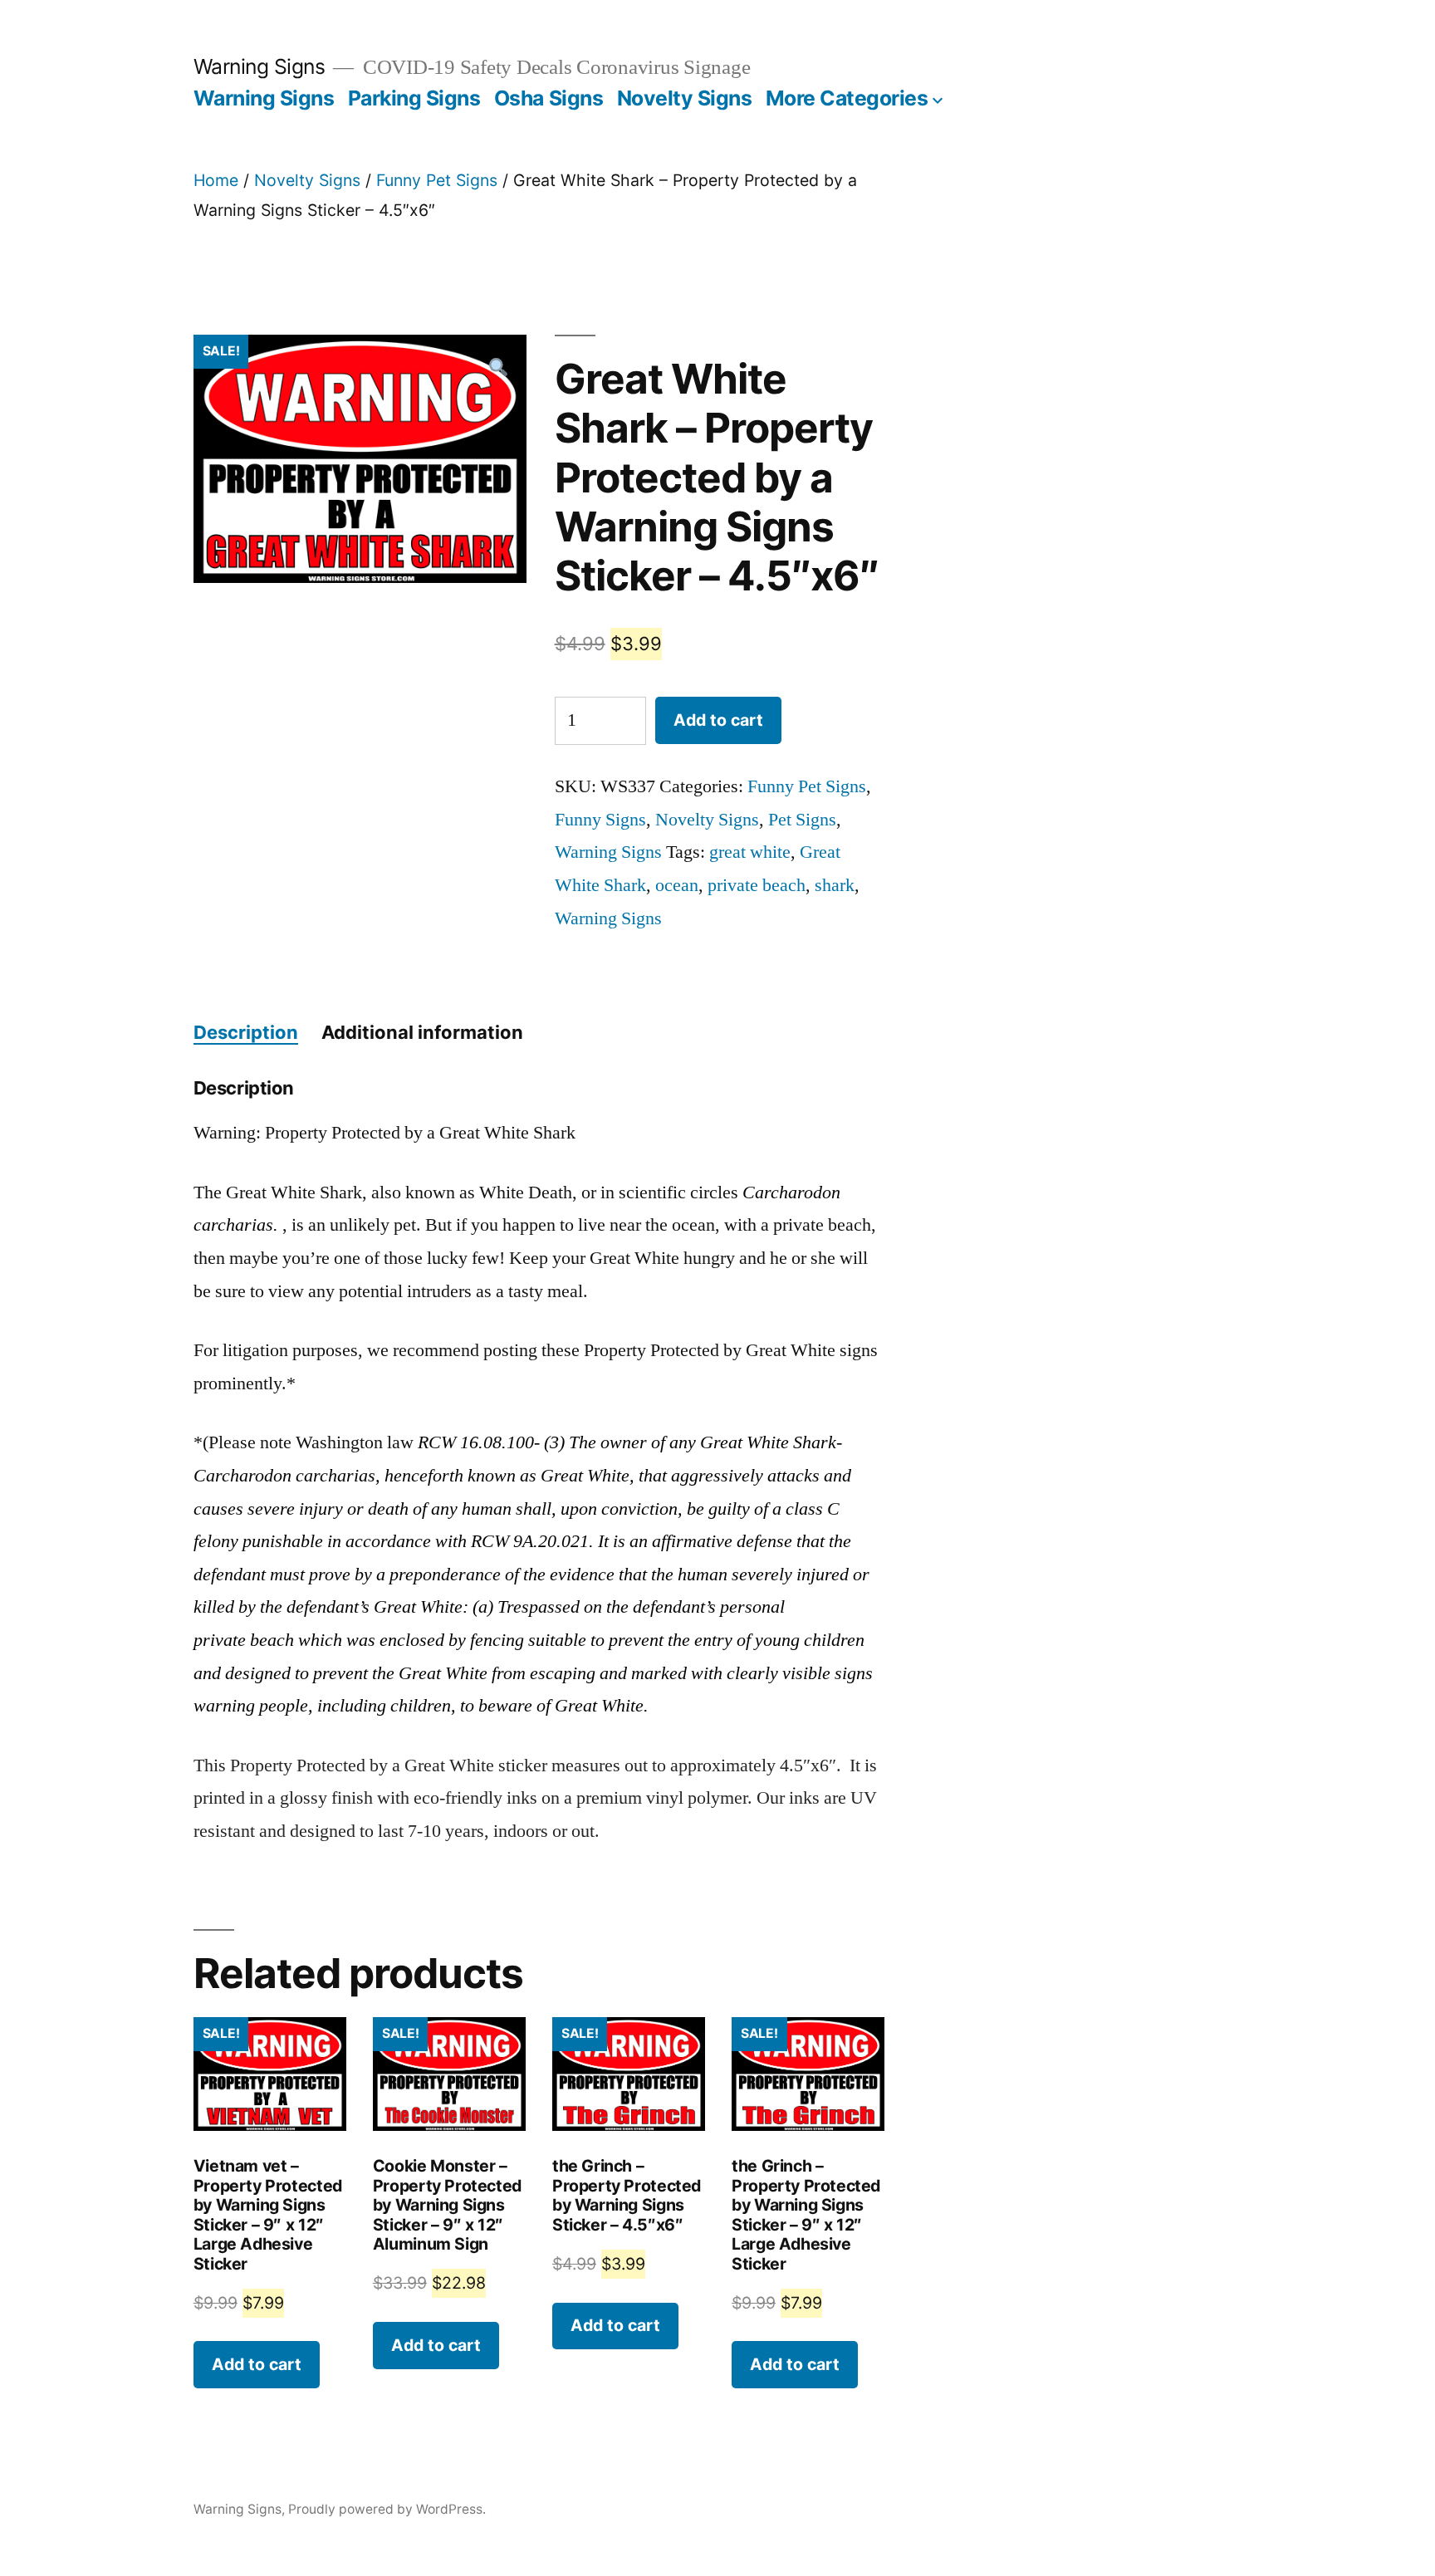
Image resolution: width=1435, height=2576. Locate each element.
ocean (677, 885)
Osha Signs (549, 98)
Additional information (422, 1032)
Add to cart (718, 720)
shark (835, 885)
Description (246, 1032)
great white (750, 852)
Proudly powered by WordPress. (387, 2509)
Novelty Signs (685, 98)
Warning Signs (260, 66)
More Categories (847, 98)
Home (216, 180)
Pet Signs (802, 820)
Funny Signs (600, 820)
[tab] (246, 1033)
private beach (757, 885)
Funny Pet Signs (437, 180)
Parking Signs (414, 98)
